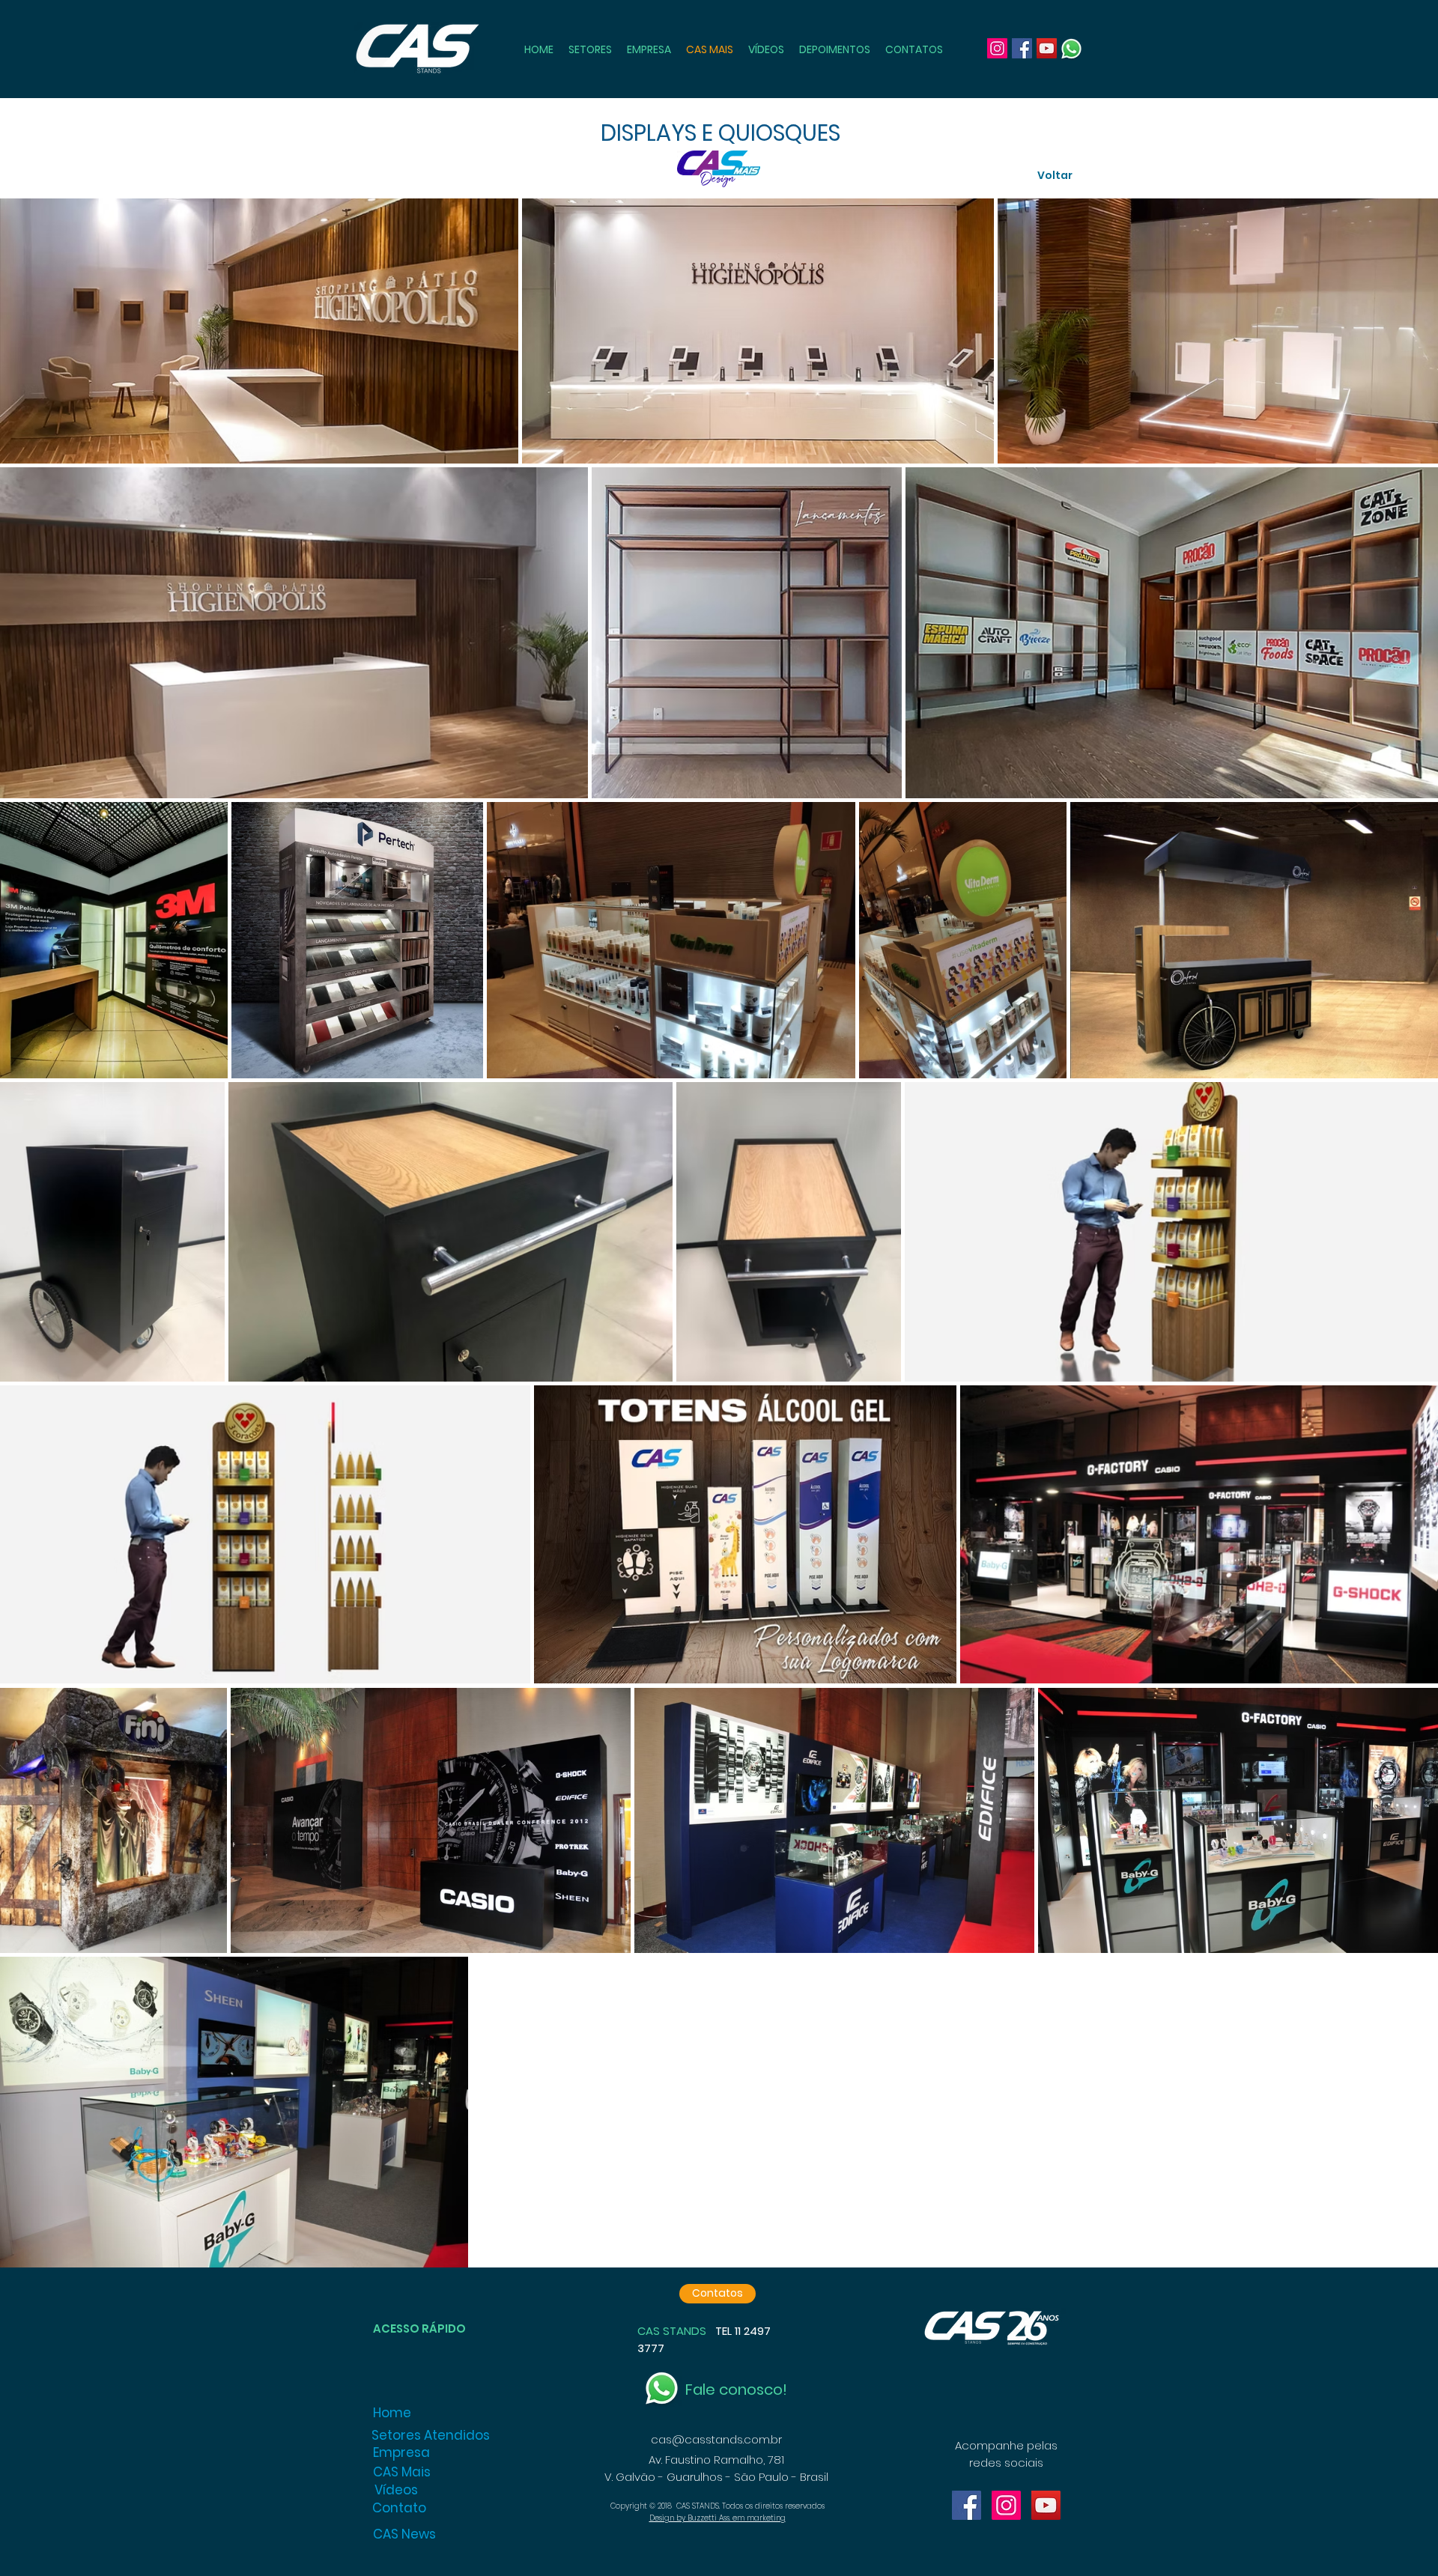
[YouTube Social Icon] (1046, 2505)
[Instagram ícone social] (1006, 2505)
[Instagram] (997, 48)
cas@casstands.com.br (716, 2439)
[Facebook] (1022, 48)
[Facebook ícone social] (967, 2505)
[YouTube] (1047, 48)
